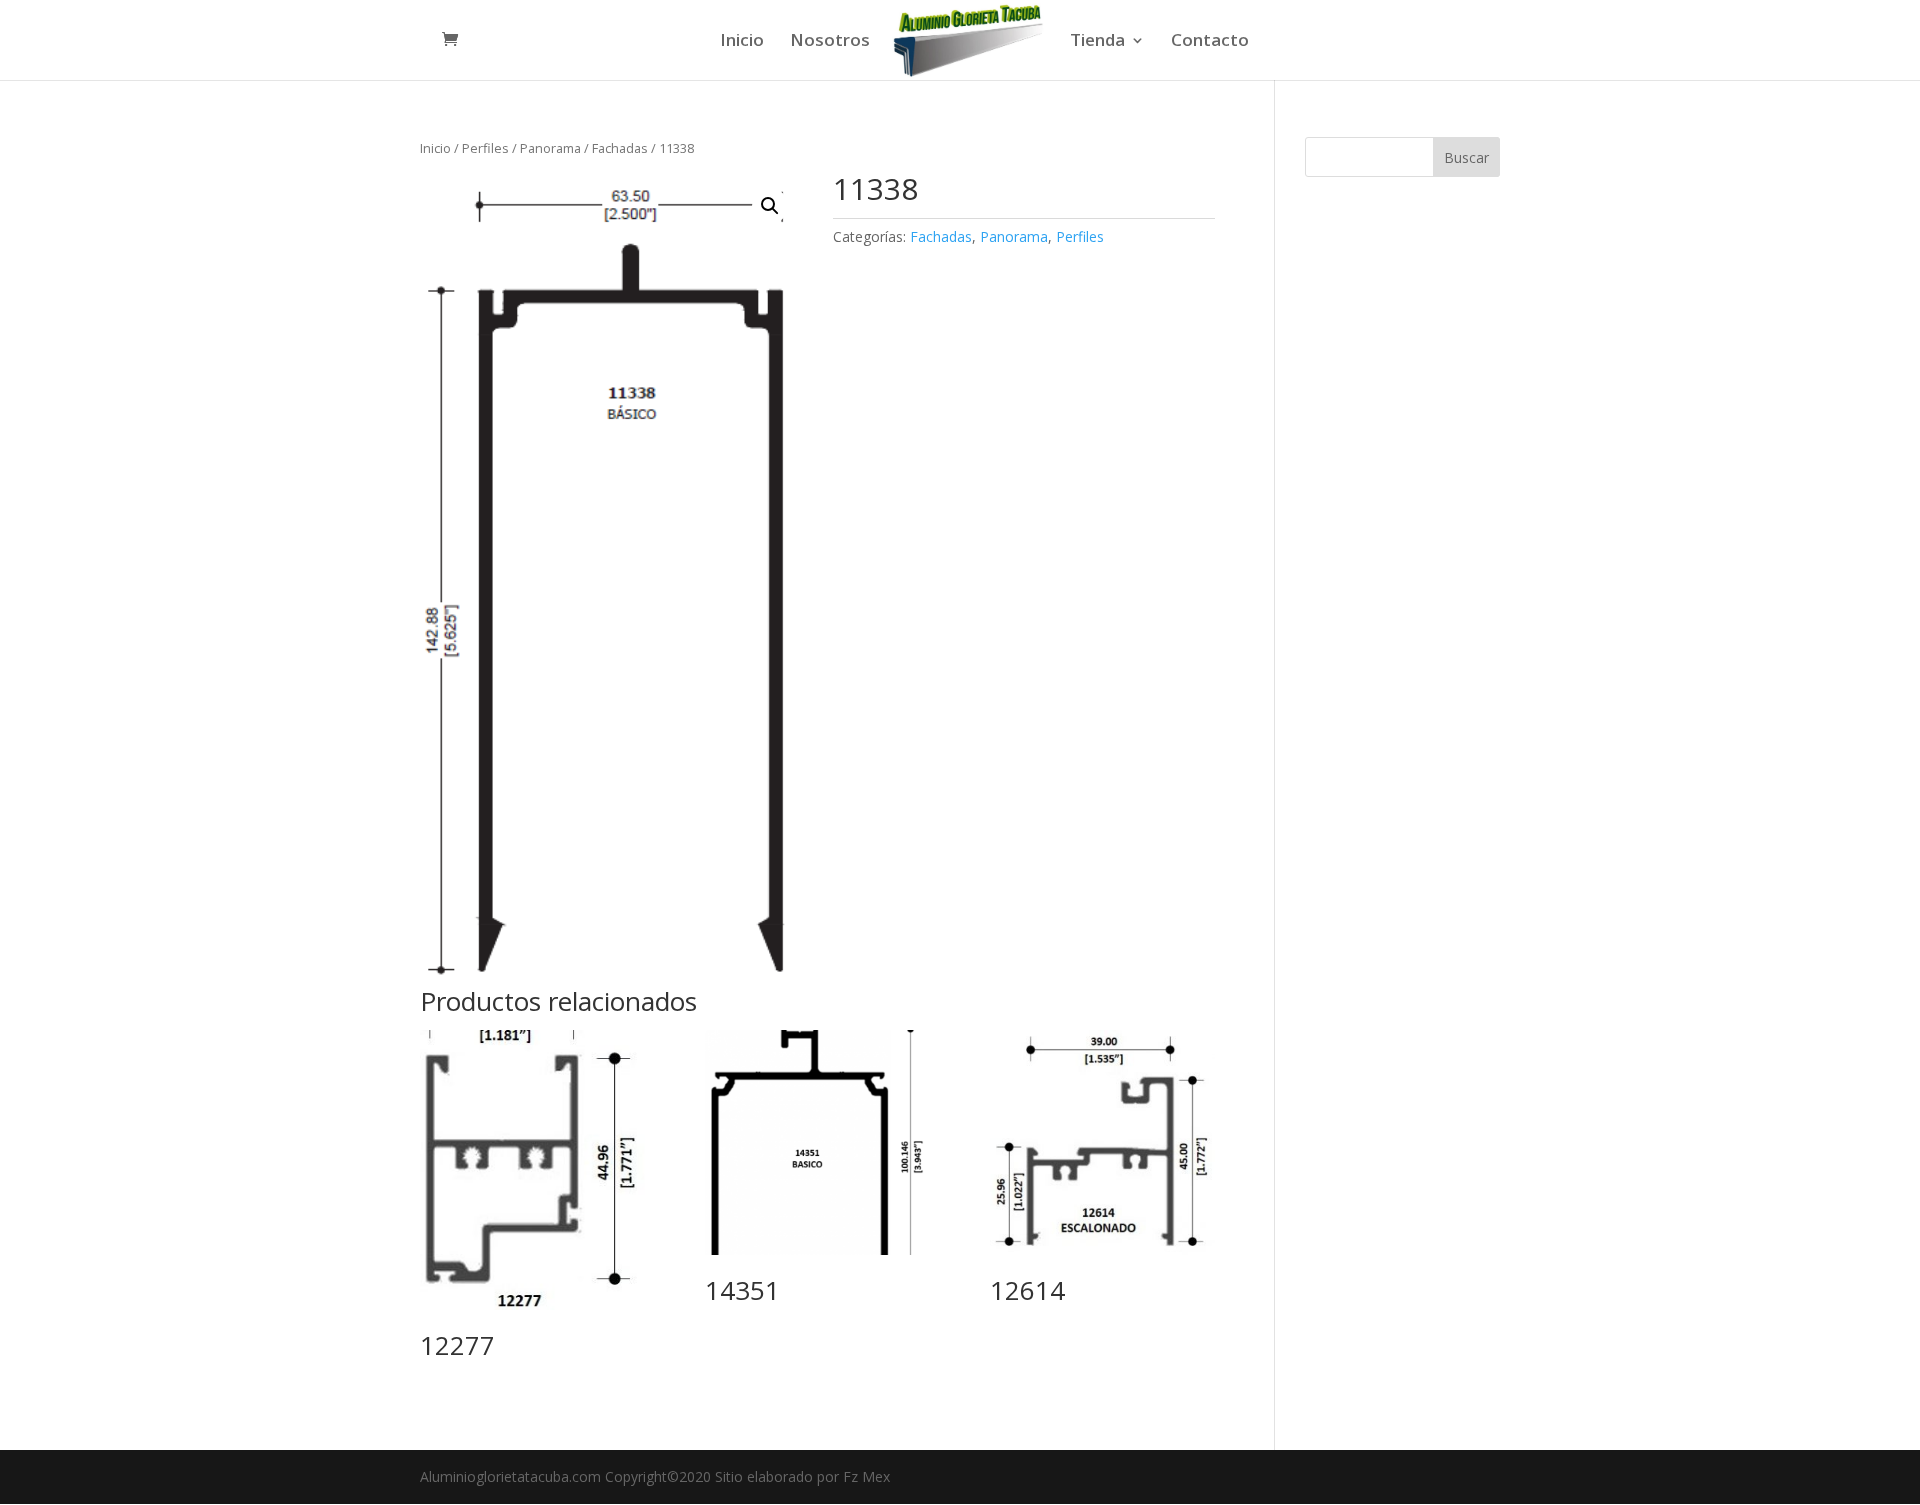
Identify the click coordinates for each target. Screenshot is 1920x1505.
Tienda (1097, 42)
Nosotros (830, 42)
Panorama (550, 148)
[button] (770, 206)
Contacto (1210, 42)
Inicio (742, 42)
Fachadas (620, 148)
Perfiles (485, 148)
